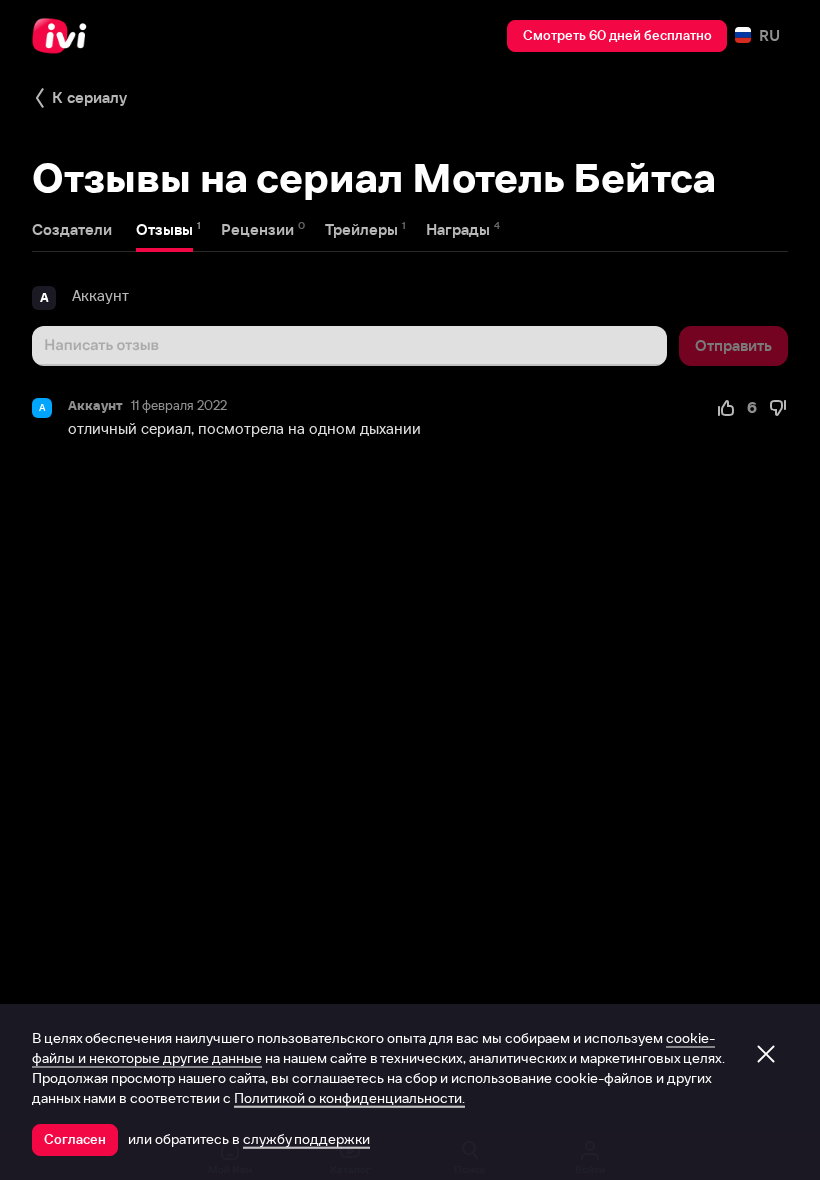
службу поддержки (306, 1139)
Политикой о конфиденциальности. (349, 1098)
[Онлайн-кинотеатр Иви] (65, 36)
